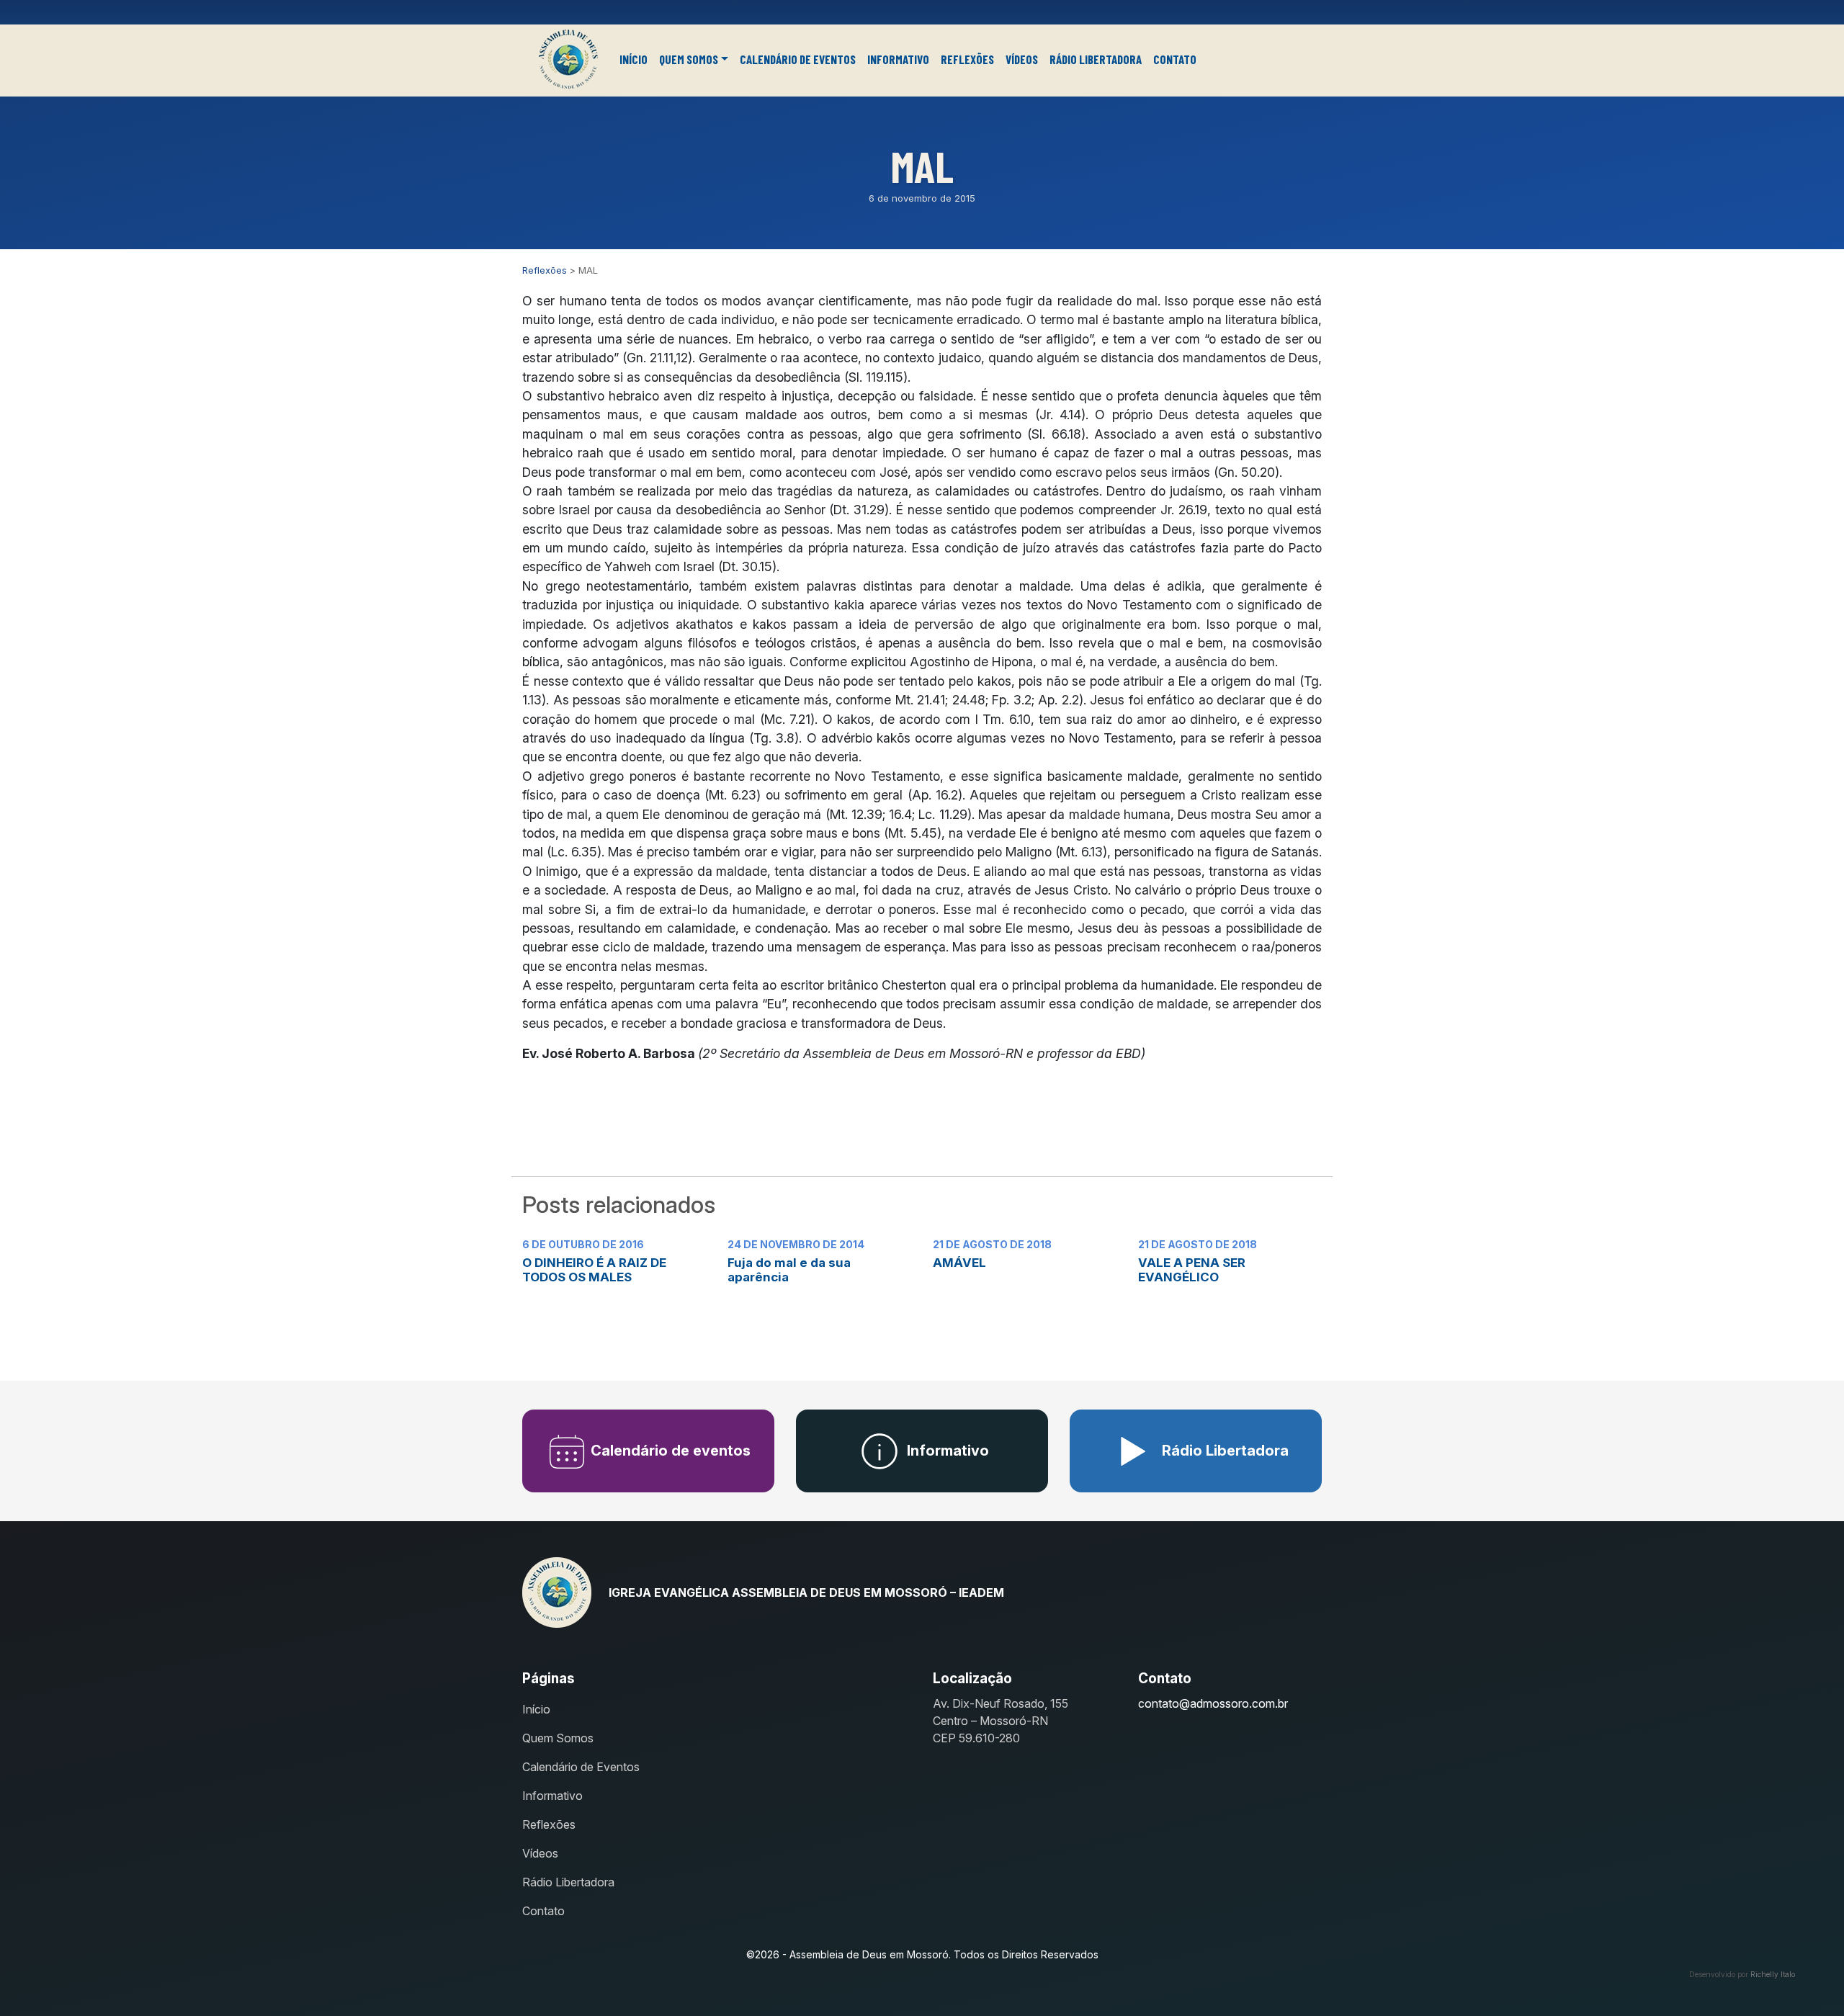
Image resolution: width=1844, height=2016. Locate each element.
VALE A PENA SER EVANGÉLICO (1192, 1270)
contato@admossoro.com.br (1213, 1703)
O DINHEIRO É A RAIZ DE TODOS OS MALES (594, 1270)
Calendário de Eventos (798, 59)
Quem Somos (689, 59)
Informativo (898, 59)
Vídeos (1022, 59)
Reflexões (967, 59)
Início (634, 59)
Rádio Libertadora (1096, 59)
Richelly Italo (1773, 1974)
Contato (1175, 59)
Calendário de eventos (669, 1451)
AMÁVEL (959, 1263)
